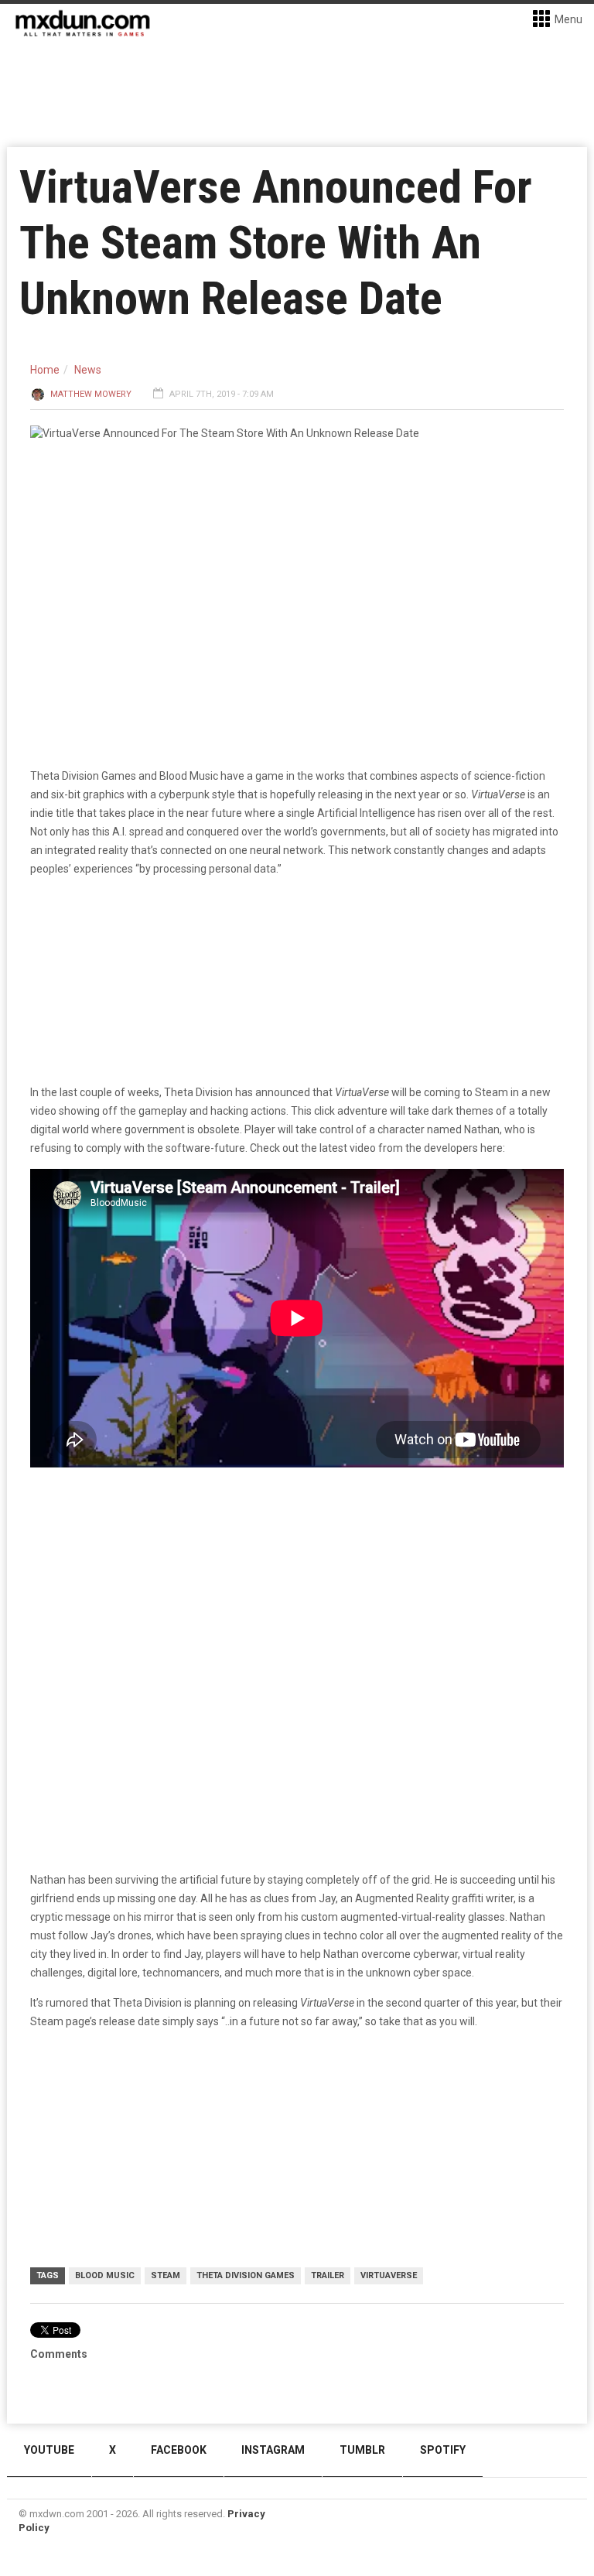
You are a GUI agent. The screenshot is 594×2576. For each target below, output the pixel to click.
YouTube (49, 2450)
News (88, 370)
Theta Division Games (246, 2275)
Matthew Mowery (91, 394)
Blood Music (105, 2275)
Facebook (179, 2450)
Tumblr (362, 2450)
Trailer (328, 2275)
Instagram (273, 2450)
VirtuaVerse (389, 2275)
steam (166, 2275)
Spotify (443, 2450)
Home (45, 370)
